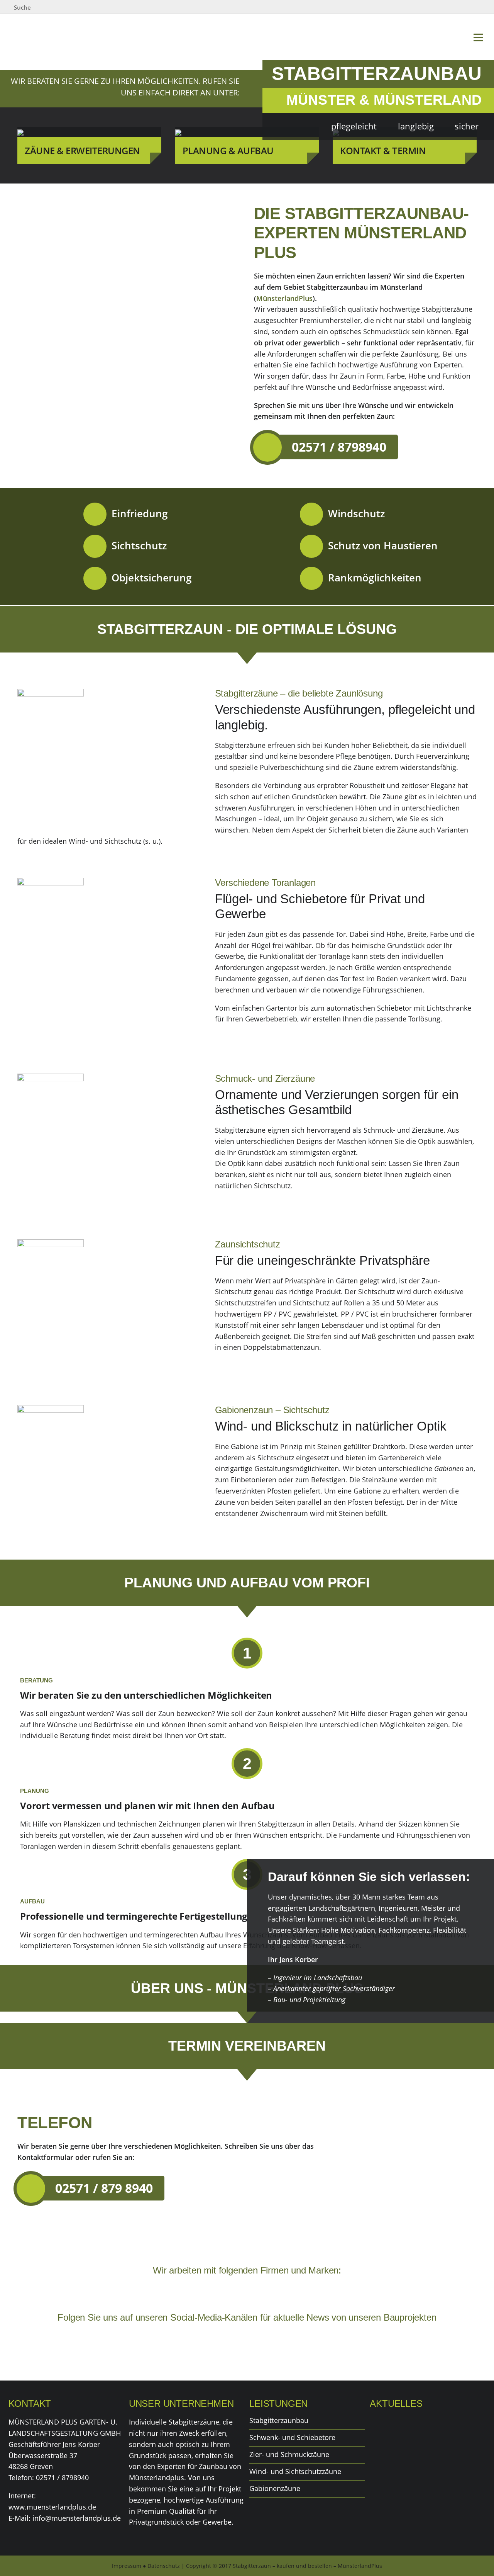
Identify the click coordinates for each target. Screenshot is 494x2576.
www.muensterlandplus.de (52, 2507)
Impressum (127, 2566)
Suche (22, 7)
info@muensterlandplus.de (77, 2518)
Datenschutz (164, 2566)
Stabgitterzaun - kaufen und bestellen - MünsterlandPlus (51, 36)
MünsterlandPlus (284, 298)
